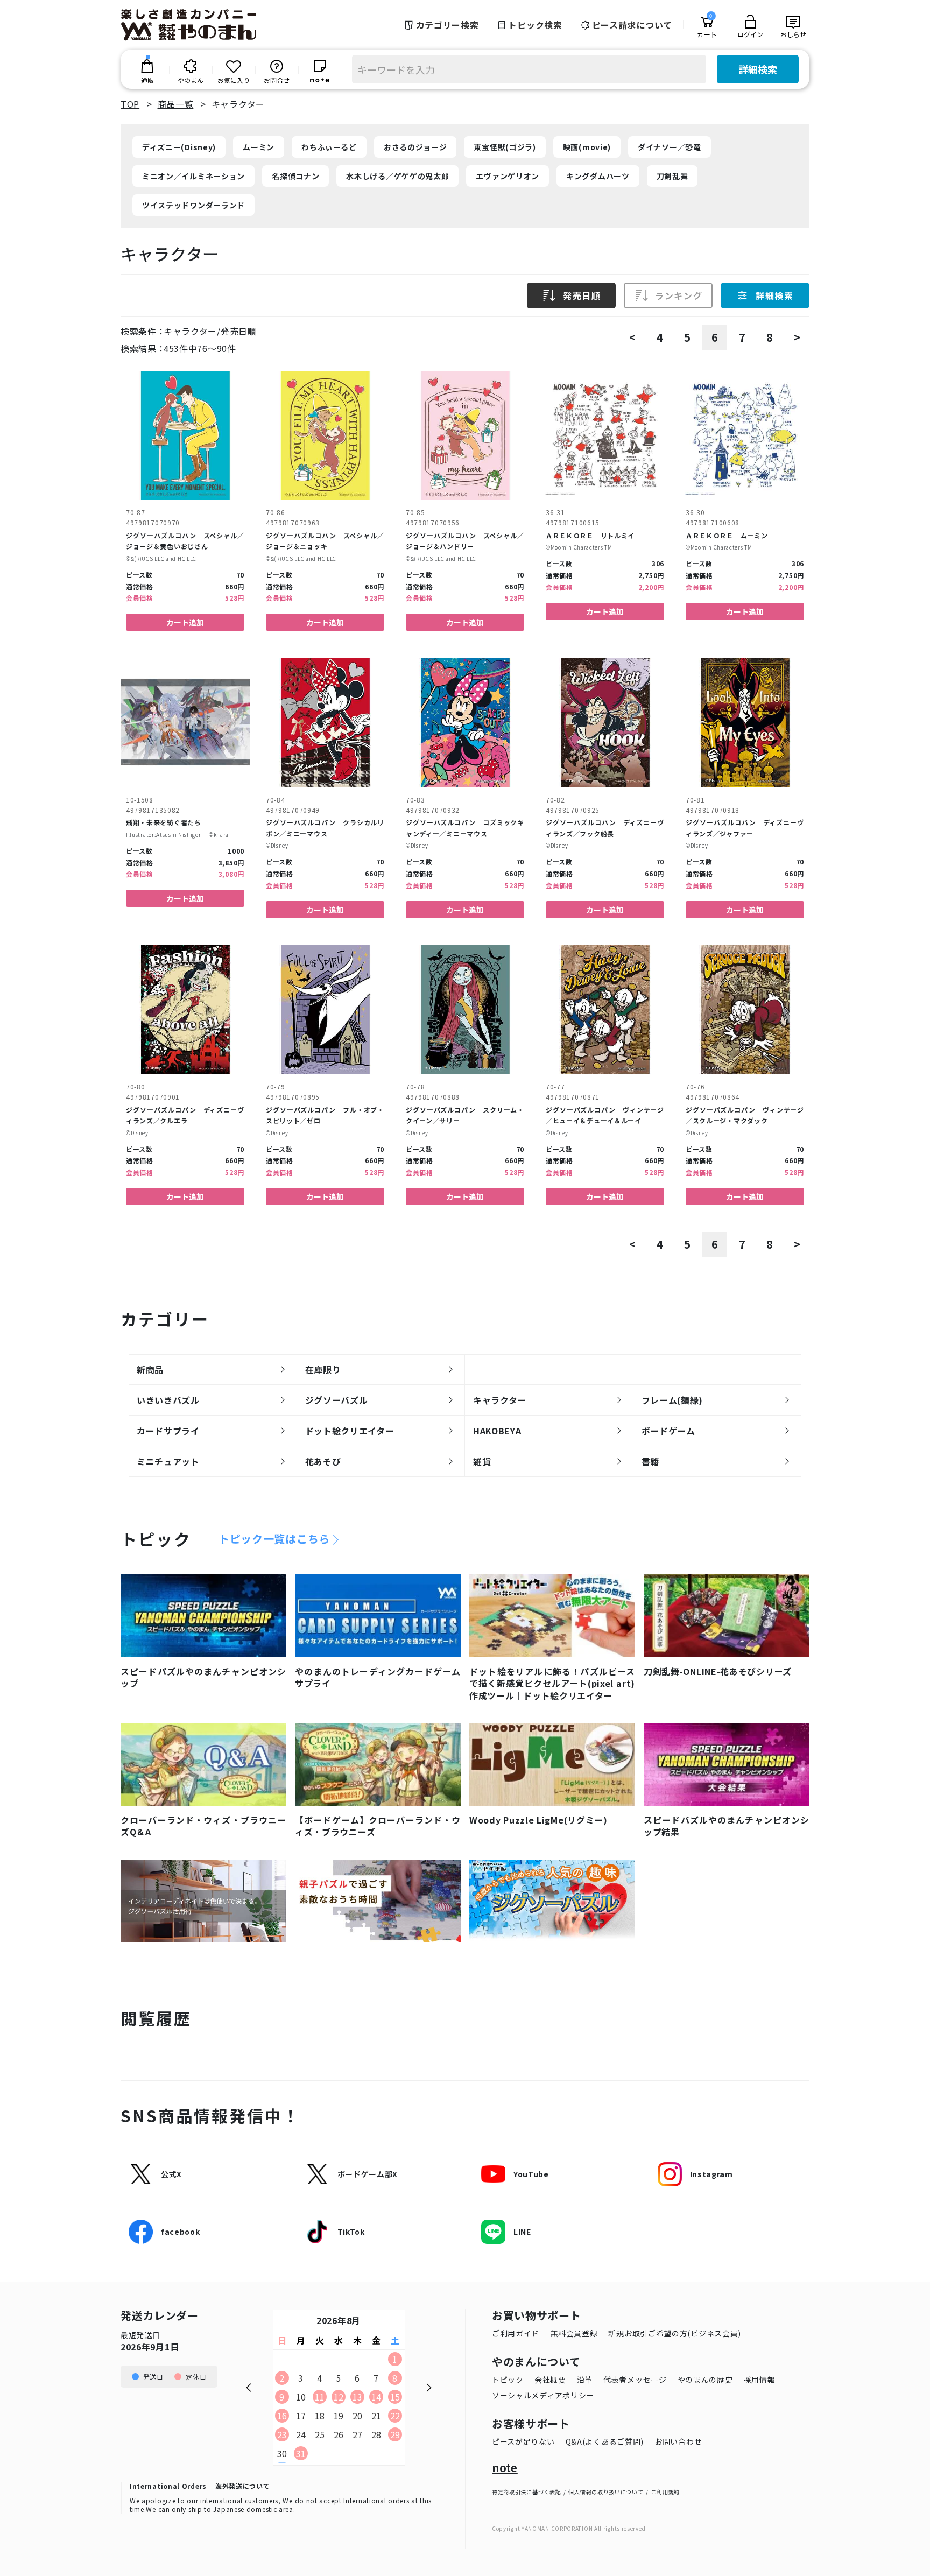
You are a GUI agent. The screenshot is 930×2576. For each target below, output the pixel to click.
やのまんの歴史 (705, 2380)
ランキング (679, 295)
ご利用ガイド (516, 2333)
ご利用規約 (666, 2492)
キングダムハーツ (598, 176)
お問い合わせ (678, 2441)
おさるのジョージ (415, 147)
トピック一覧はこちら (274, 1539)
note (505, 2468)
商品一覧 (176, 104)
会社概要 (550, 2380)
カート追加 (185, 622)
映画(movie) (587, 147)
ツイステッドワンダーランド (193, 205)
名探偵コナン (295, 176)
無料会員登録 (574, 2333)
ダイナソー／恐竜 (670, 147)
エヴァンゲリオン (508, 176)
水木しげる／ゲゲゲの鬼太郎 (397, 176)
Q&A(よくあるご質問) (605, 2441)
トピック (508, 2380)
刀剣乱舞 (672, 176)
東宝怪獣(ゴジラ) (505, 147)
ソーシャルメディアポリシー (543, 2395)
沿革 (585, 2380)
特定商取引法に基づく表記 (526, 2492)
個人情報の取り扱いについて (606, 2492)
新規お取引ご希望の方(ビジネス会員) (675, 2333)
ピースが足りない (523, 2441)
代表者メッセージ (635, 2380)
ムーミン (259, 147)
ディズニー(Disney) (179, 147)
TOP (130, 104)
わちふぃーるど (329, 147)
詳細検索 (758, 69)
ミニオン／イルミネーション (193, 176)
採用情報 (760, 2380)
